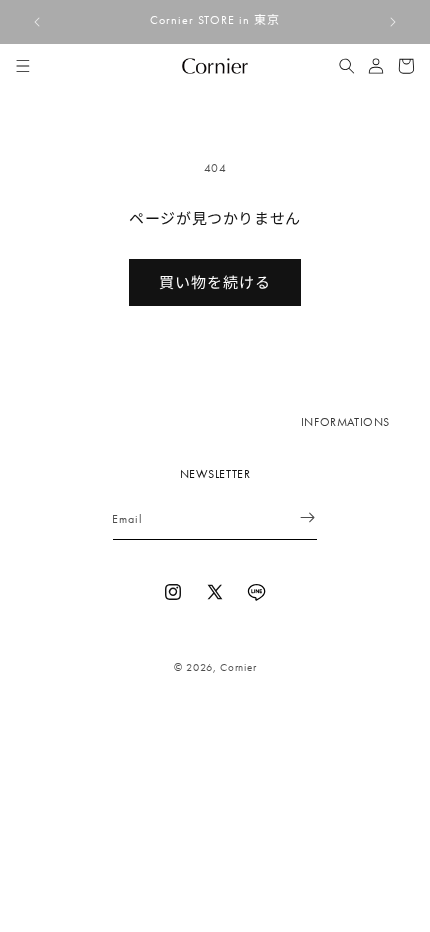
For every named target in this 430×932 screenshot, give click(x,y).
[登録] (295, 517)
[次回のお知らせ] (393, 22)
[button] (23, 66)
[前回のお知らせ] (37, 22)
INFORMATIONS (345, 422)
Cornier (238, 667)
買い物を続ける (215, 283)
